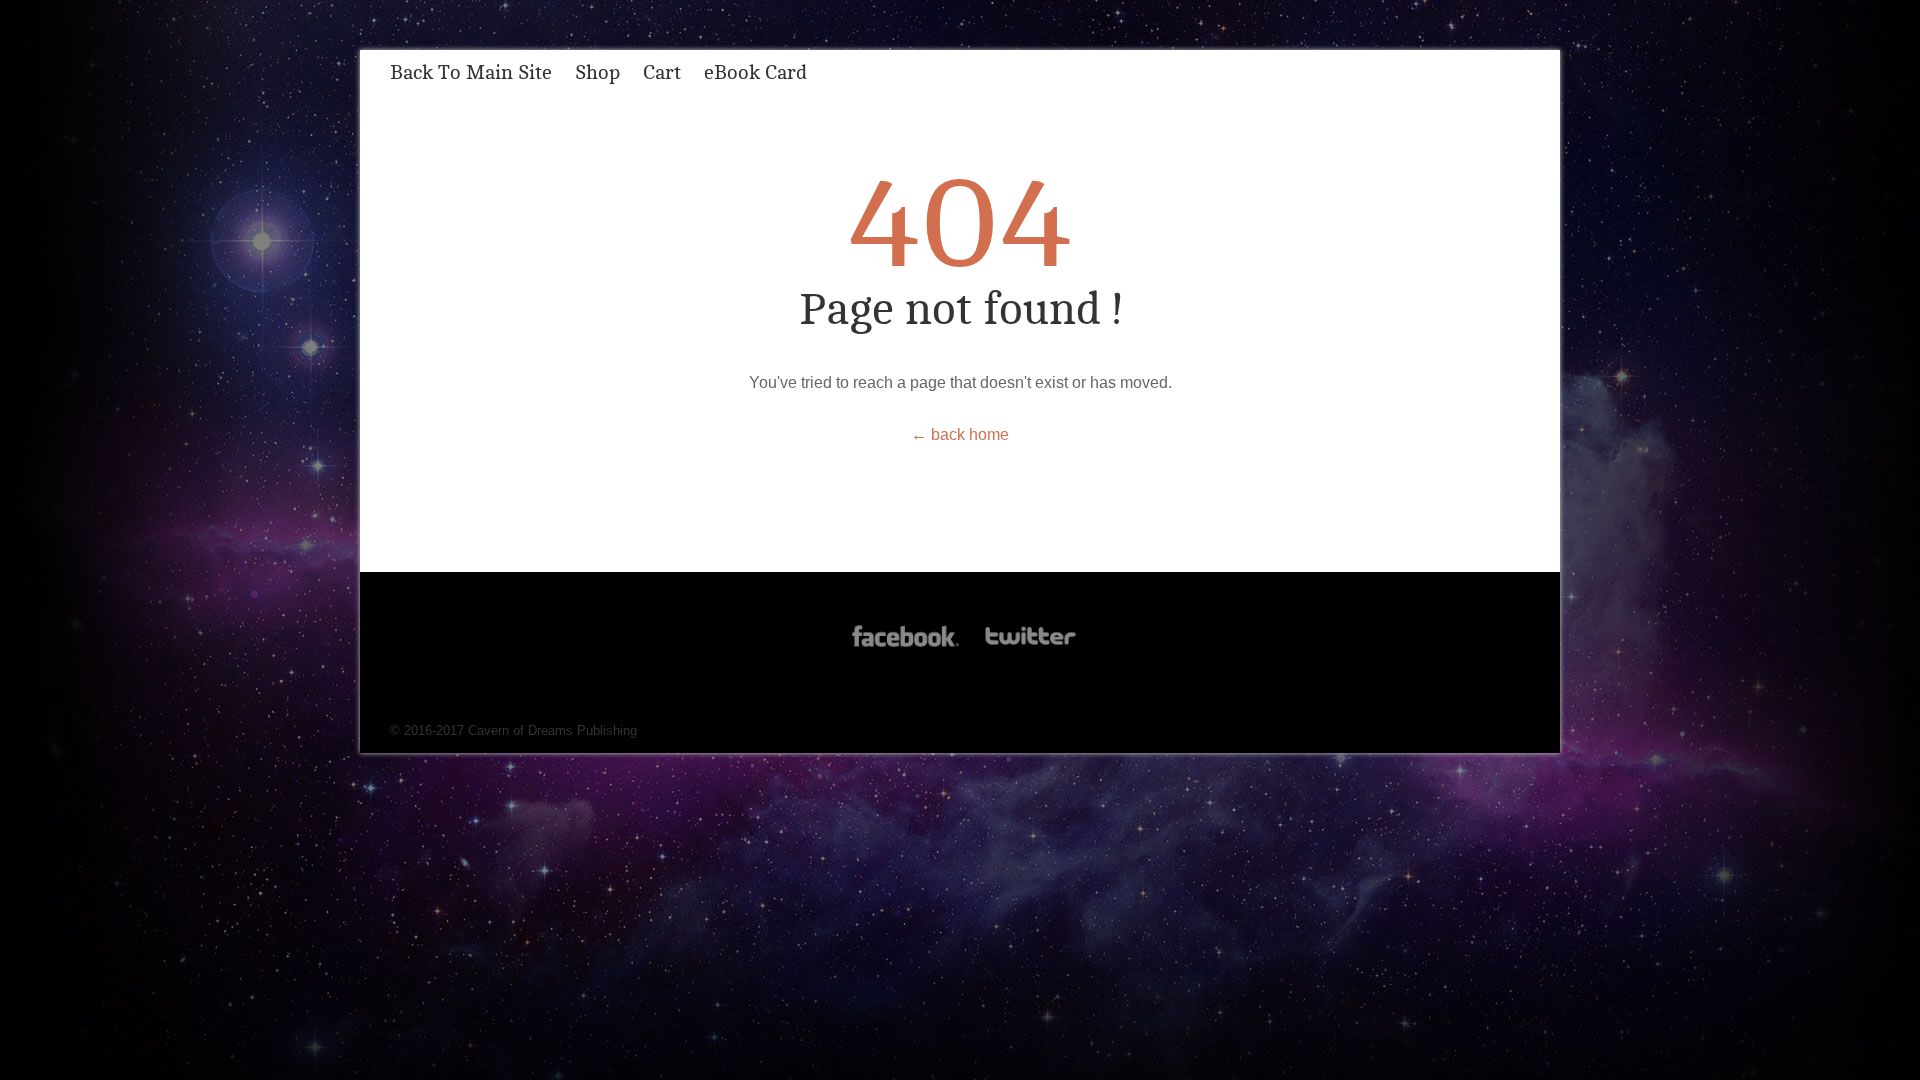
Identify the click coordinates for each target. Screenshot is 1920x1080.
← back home (960, 434)
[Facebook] (905, 646)
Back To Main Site (471, 72)
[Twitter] (1029, 646)
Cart (662, 72)
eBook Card (755, 72)
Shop (597, 72)
